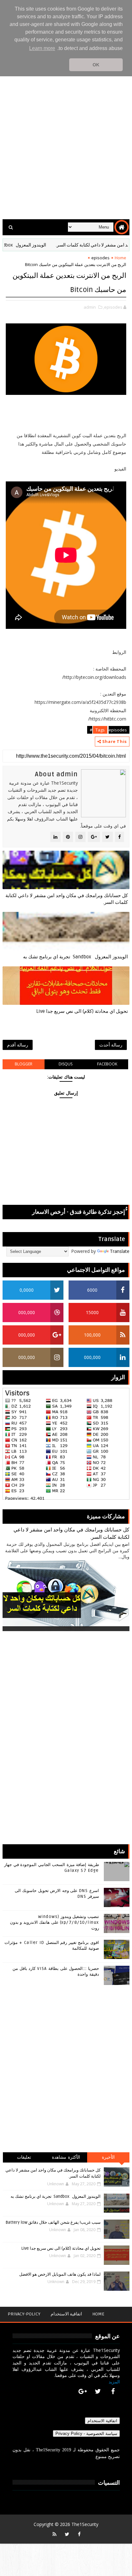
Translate (120, 1251)
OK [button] (96, 65)
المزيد (114, 2382)
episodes (100, 258)
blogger (24, 1064)
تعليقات (24, 2157)
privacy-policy (24, 2314)
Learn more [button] (42, 48)
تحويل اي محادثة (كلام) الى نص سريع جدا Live (82, 1011)
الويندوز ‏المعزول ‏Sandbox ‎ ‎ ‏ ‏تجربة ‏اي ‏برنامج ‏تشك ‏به (75, 957)
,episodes (113, 307)
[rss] (54, 2534)
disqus (66, 1064)
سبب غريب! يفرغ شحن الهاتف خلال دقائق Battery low (53, 2222)
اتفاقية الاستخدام (66, 2314)
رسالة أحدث (111, 1045)
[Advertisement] (66, 144)
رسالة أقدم (18, 1045)
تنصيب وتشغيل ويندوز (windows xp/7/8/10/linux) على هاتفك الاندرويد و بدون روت (54, 1922)
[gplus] (83, 2391)
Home (120, 258)
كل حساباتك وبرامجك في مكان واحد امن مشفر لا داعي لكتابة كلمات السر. (67, 899)
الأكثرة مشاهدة (66, 2157)
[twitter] (98, 2391)
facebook (107, 1064)
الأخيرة (108, 2157)
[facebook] (113, 2391)
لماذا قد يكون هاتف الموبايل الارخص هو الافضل (60, 2274)
